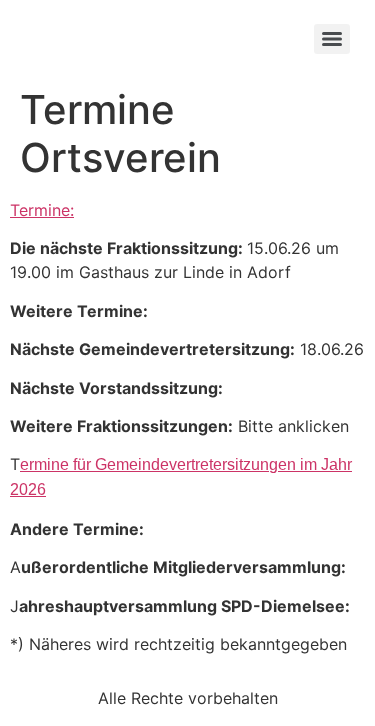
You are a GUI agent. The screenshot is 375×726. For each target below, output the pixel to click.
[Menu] (332, 39)
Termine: (42, 210)
